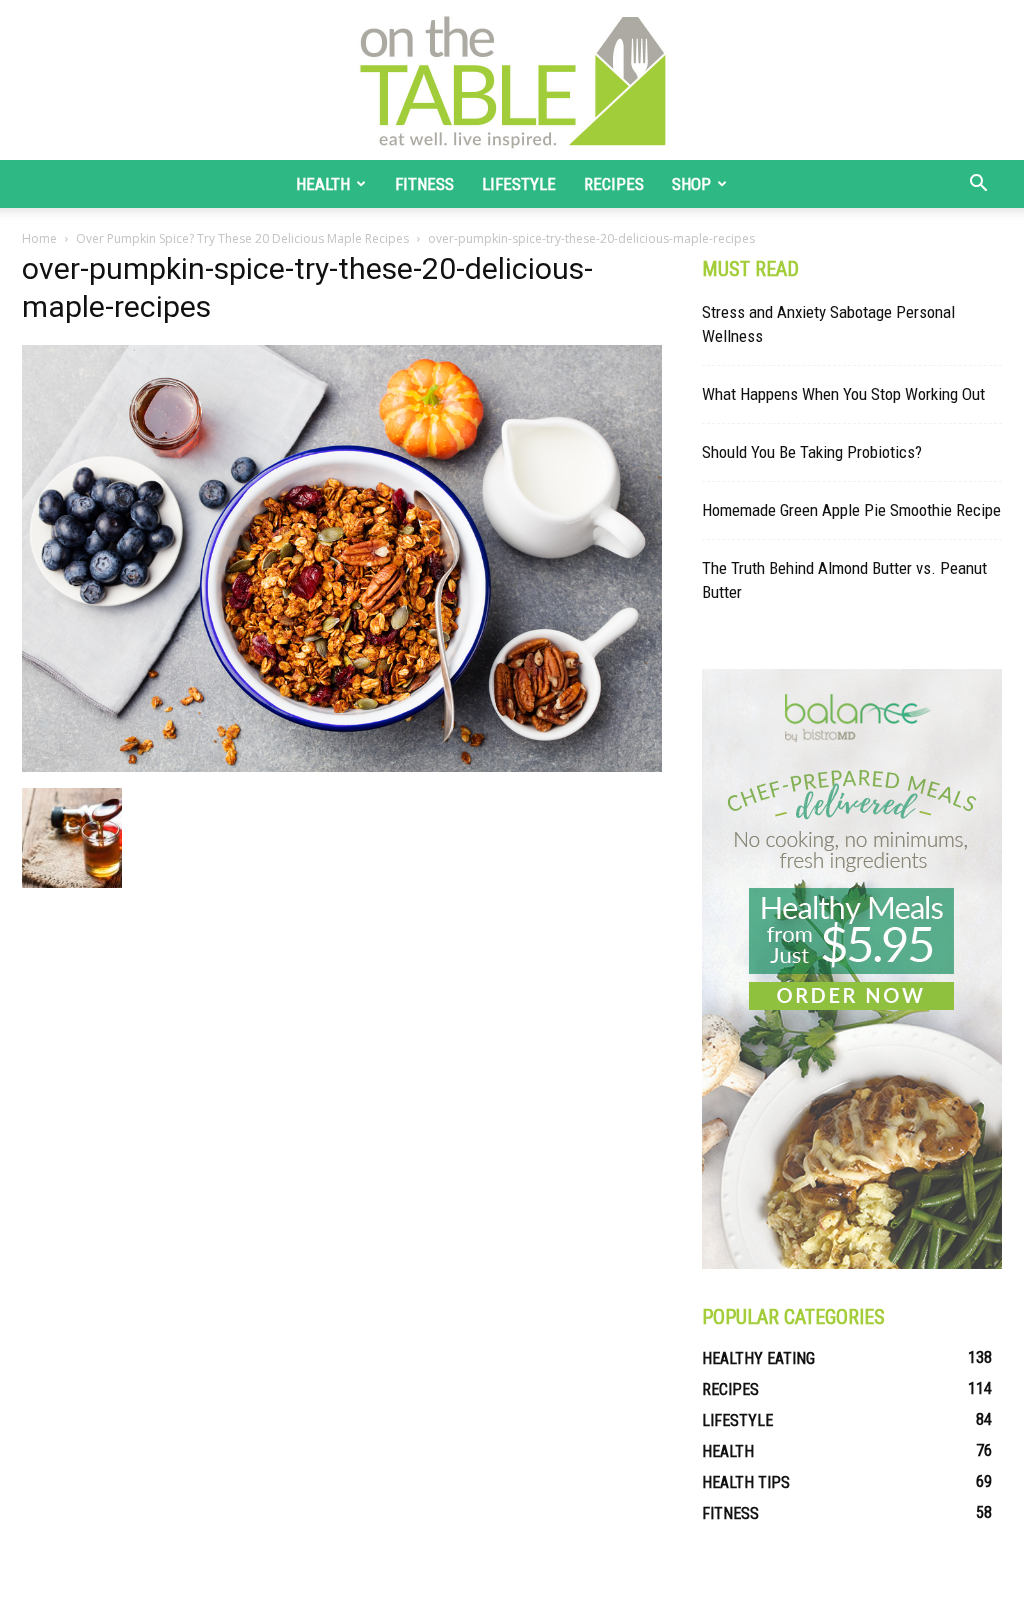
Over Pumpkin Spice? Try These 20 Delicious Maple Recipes (242, 238)
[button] (978, 185)
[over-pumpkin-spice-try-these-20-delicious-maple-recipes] (342, 767)
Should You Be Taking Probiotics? (812, 452)
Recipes (614, 184)
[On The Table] (512, 80)
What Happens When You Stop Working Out (843, 394)
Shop (691, 184)
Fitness (424, 184)
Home (39, 238)
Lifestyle (519, 184)
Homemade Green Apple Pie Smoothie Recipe (851, 510)
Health (323, 184)
